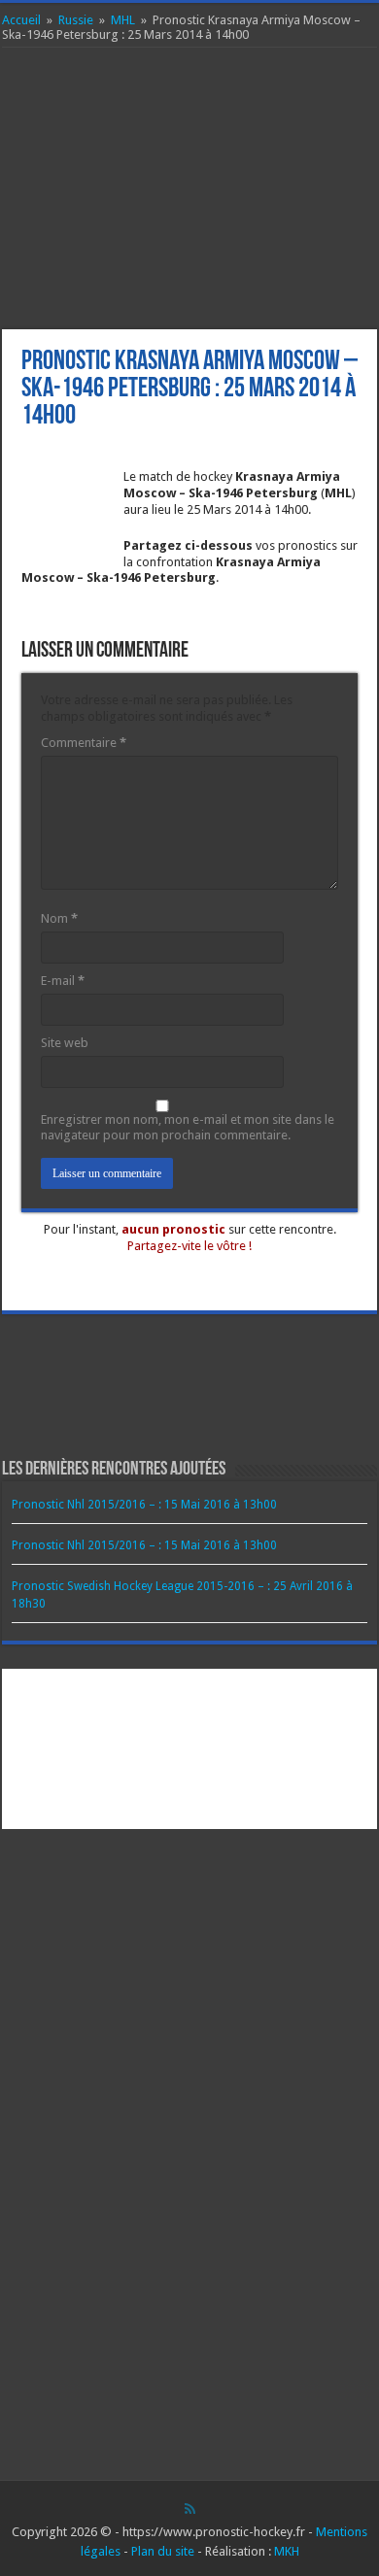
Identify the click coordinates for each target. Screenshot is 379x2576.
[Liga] (331, 1695)
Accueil (21, 20)
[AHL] (220, 1695)
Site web (65, 1043)
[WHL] (163, 1695)
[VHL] (51, 1801)
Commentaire (84, 743)
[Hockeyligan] (107, 1801)
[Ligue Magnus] (276, 1695)
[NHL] (51, 1695)
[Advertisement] (189, 188)
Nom (59, 918)
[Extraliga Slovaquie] (331, 1801)
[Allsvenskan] (163, 1801)
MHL (123, 20)
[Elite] (220, 1801)
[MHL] (331, 1748)
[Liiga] (107, 1748)
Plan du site (163, 2551)
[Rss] (190, 2509)
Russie (76, 20)
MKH (287, 2551)
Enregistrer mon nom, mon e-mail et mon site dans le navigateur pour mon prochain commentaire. (188, 1128)
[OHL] (107, 1695)
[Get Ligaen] (220, 1748)
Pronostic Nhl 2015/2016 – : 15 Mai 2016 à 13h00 (144, 1505)
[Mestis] (163, 1748)
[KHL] (276, 1748)
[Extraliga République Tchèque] (276, 1801)
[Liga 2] (51, 1748)
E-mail (63, 981)
